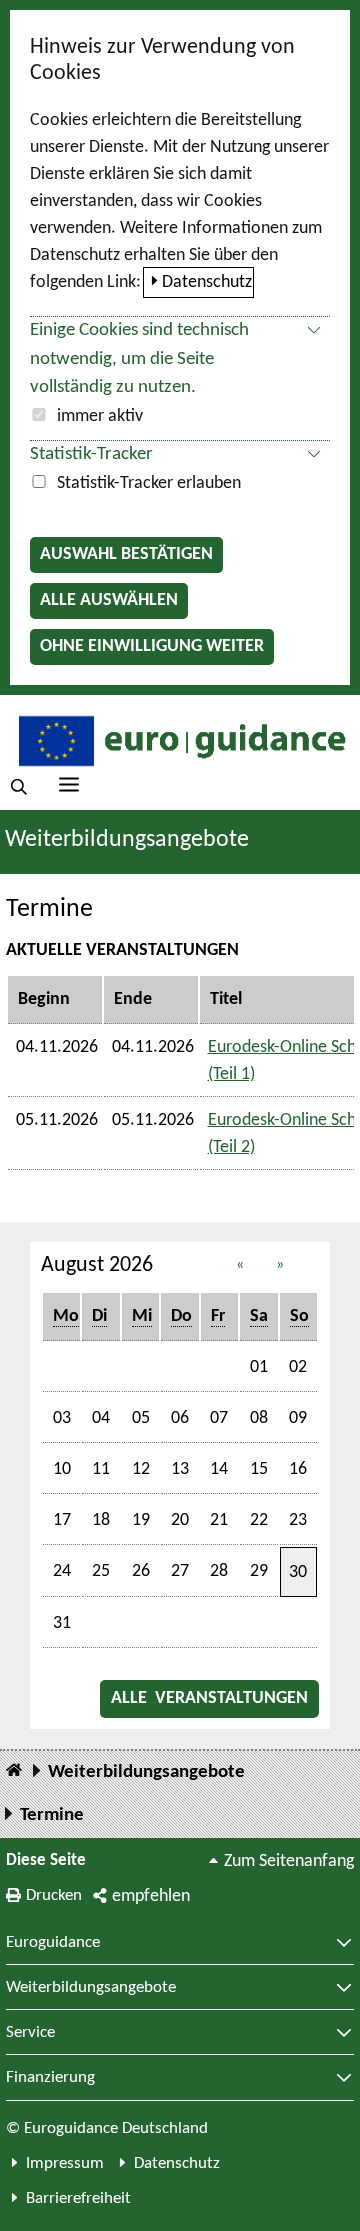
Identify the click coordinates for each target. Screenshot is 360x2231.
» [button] (280, 1265)
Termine (52, 1815)
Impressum (65, 2163)
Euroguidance (53, 1943)
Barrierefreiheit (78, 2198)
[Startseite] (14, 1771)
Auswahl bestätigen (126, 554)
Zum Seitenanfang (289, 1861)
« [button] (240, 1265)
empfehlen (151, 1896)
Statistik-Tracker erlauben (149, 483)
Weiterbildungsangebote (127, 840)
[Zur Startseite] (180, 739)
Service (30, 2033)
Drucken (54, 1895)
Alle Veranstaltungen (210, 1698)
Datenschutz (207, 282)
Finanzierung (50, 2078)
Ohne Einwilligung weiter (152, 646)
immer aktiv (100, 416)
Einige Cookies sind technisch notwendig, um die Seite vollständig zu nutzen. (139, 359)
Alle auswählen (109, 600)
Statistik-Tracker (91, 454)
